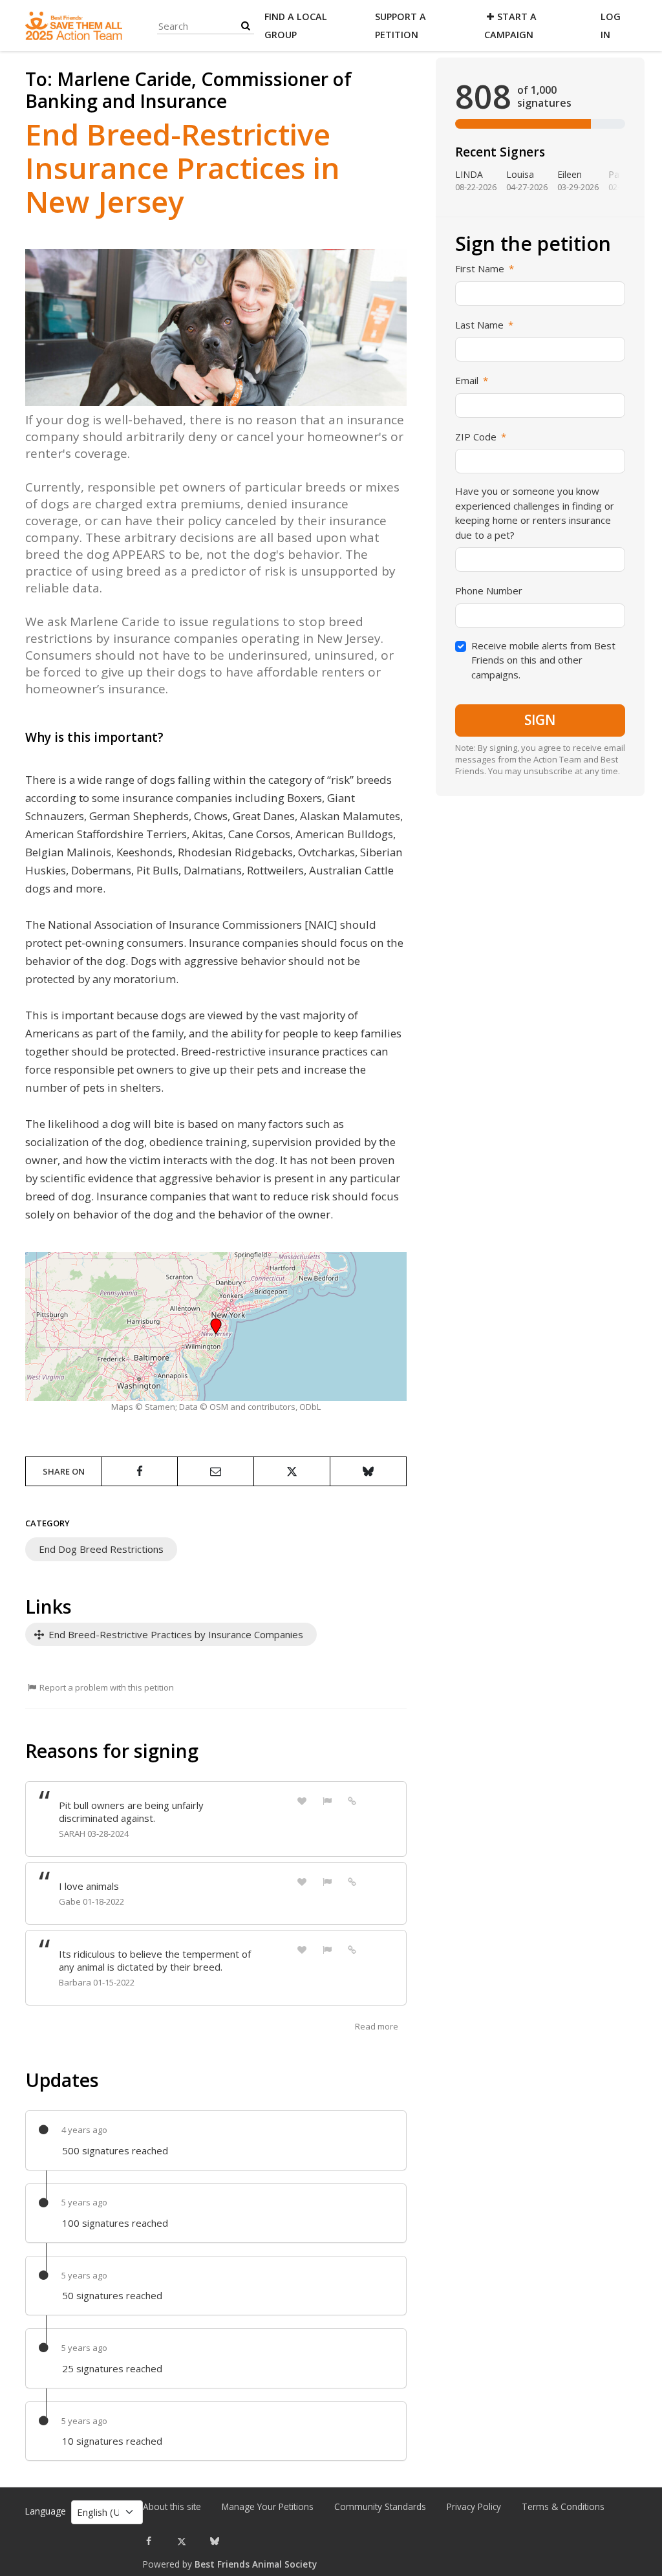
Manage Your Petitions (268, 2507)
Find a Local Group (296, 26)
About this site (172, 2507)
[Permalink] (352, 1800)
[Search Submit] (246, 26)
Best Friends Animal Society (256, 2564)
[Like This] (302, 1800)
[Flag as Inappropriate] (327, 1800)
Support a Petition (400, 26)
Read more (377, 2026)
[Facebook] (149, 2541)
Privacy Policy (474, 2507)
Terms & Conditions (563, 2507)
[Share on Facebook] (140, 1471)
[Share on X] (292, 1471)
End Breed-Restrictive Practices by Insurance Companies (175, 1634)
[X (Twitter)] (182, 2541)
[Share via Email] (216, 1471)
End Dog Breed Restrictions (101, 1549)
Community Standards (380, 2507)
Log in (611, 26)
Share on (64, 1471)
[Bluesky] (215, 2541)
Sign (540, 720)
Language (46, 2511)
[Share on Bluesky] (368, 1471)
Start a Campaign (510, 26)
